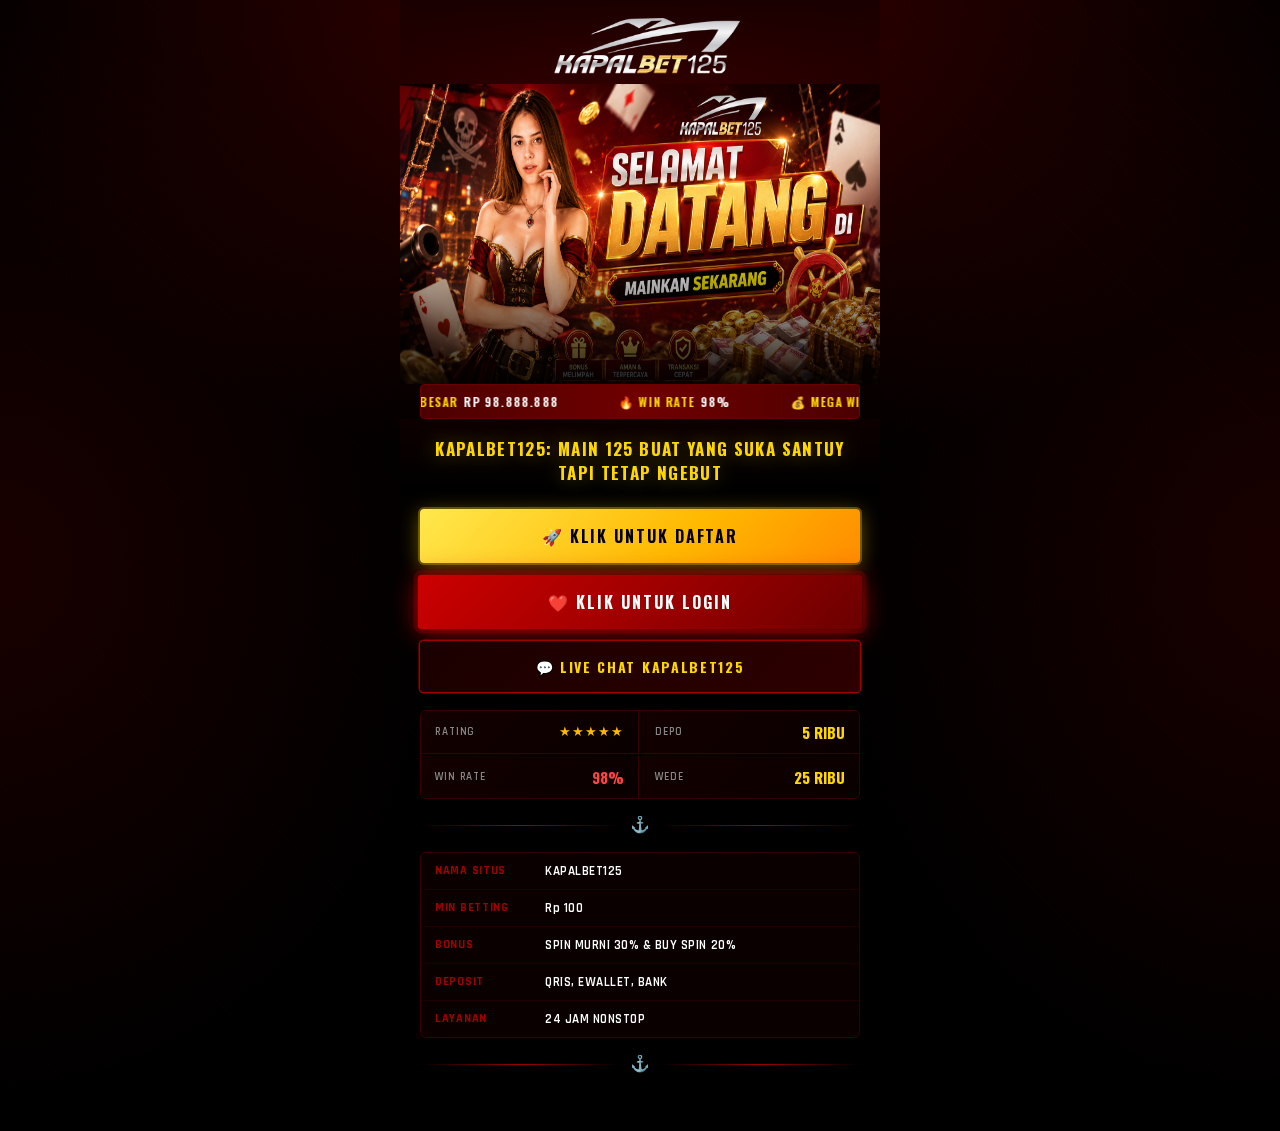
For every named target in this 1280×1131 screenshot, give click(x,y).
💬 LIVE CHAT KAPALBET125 (640, 666)
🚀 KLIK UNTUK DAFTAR (640, 536)
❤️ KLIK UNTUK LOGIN (640, 602)
